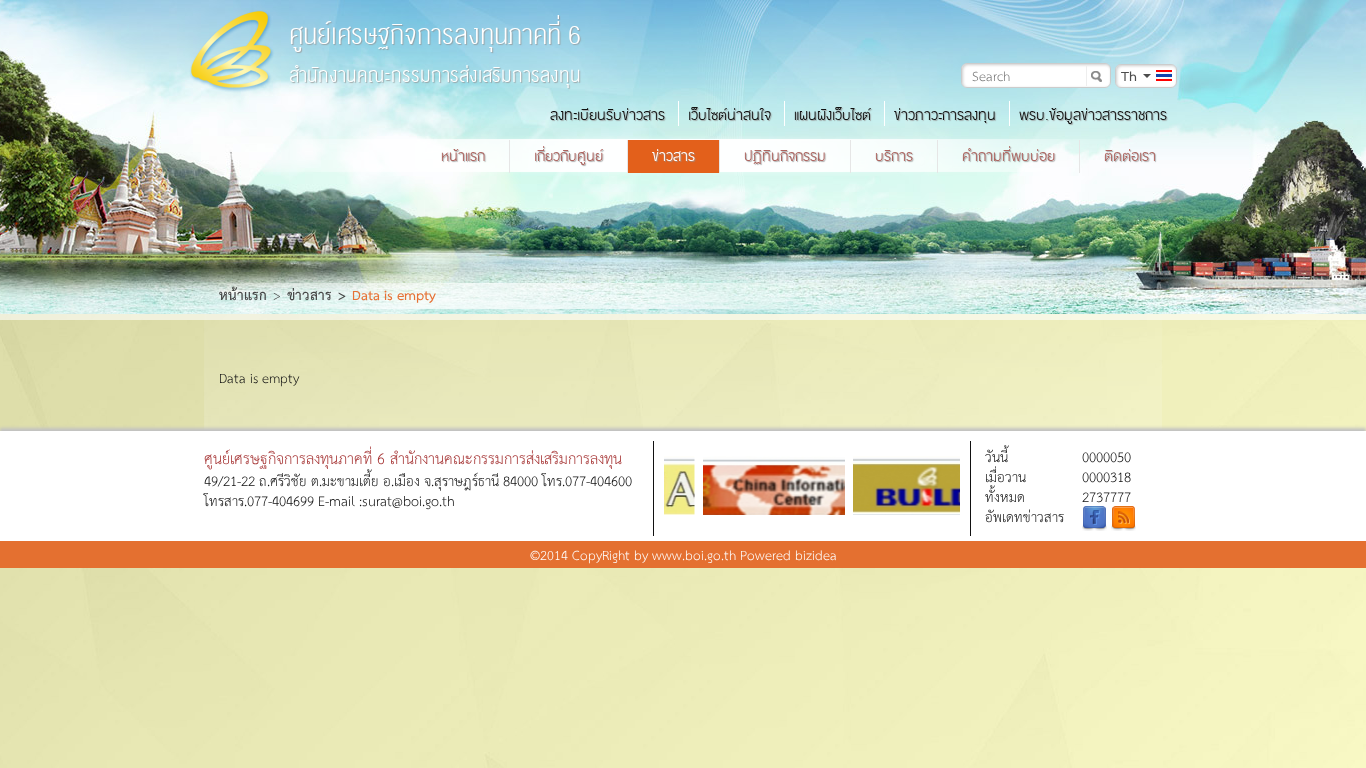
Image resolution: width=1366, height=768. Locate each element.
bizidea (816, 554)
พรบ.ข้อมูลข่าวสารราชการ (1093, 115)
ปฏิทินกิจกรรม (785, 156)
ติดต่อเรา (1130, 156)
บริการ (894, 156)
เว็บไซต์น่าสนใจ (729, 115)
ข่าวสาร (673, 156)
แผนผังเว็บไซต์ (832, 115)
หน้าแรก (463, 156)
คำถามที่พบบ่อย (1008, 156)
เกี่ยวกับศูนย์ (568, 156)
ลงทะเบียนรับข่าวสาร (607, 115)
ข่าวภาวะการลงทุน (945, 115)
